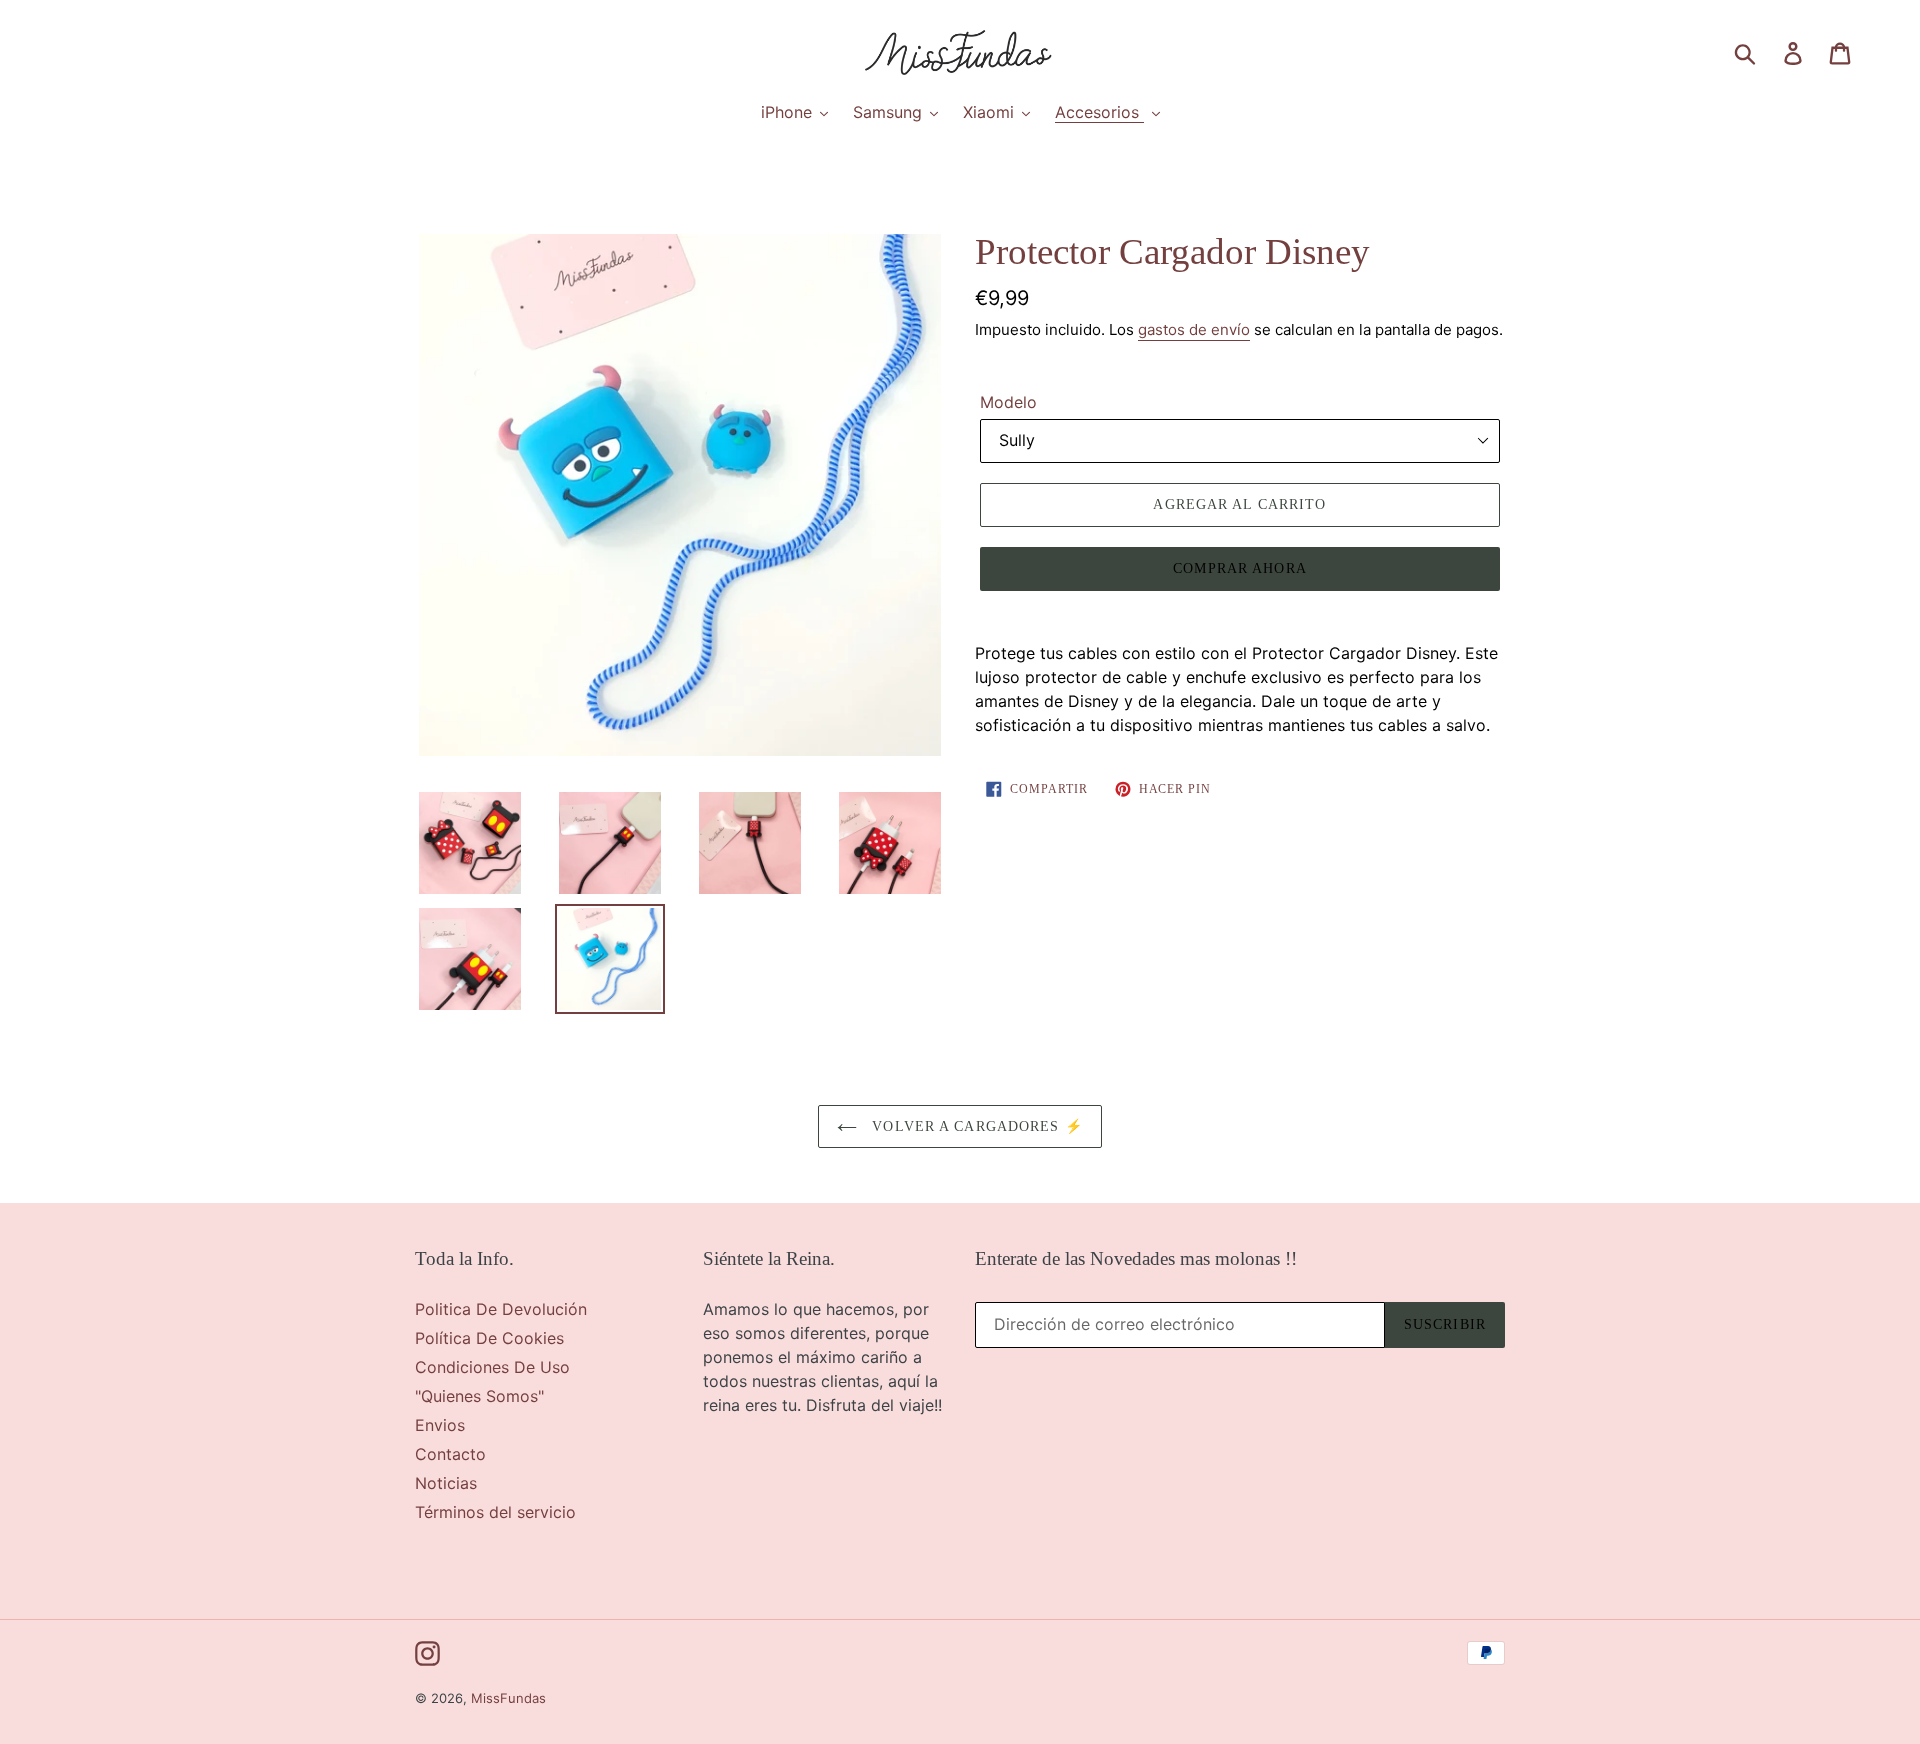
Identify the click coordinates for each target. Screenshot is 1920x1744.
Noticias (446, 1483)
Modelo (1008, 402)
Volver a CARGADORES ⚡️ (975, 1126)
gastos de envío (1194, 329)
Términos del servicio (495, 1512)
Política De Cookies (489, 1338)
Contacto (450, 1454)
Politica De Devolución (501, 1309)
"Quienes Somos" (479, 1396)
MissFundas (508, 1698)
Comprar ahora (1240, 568)
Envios (440, 1425)
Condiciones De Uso (492, 1367)
